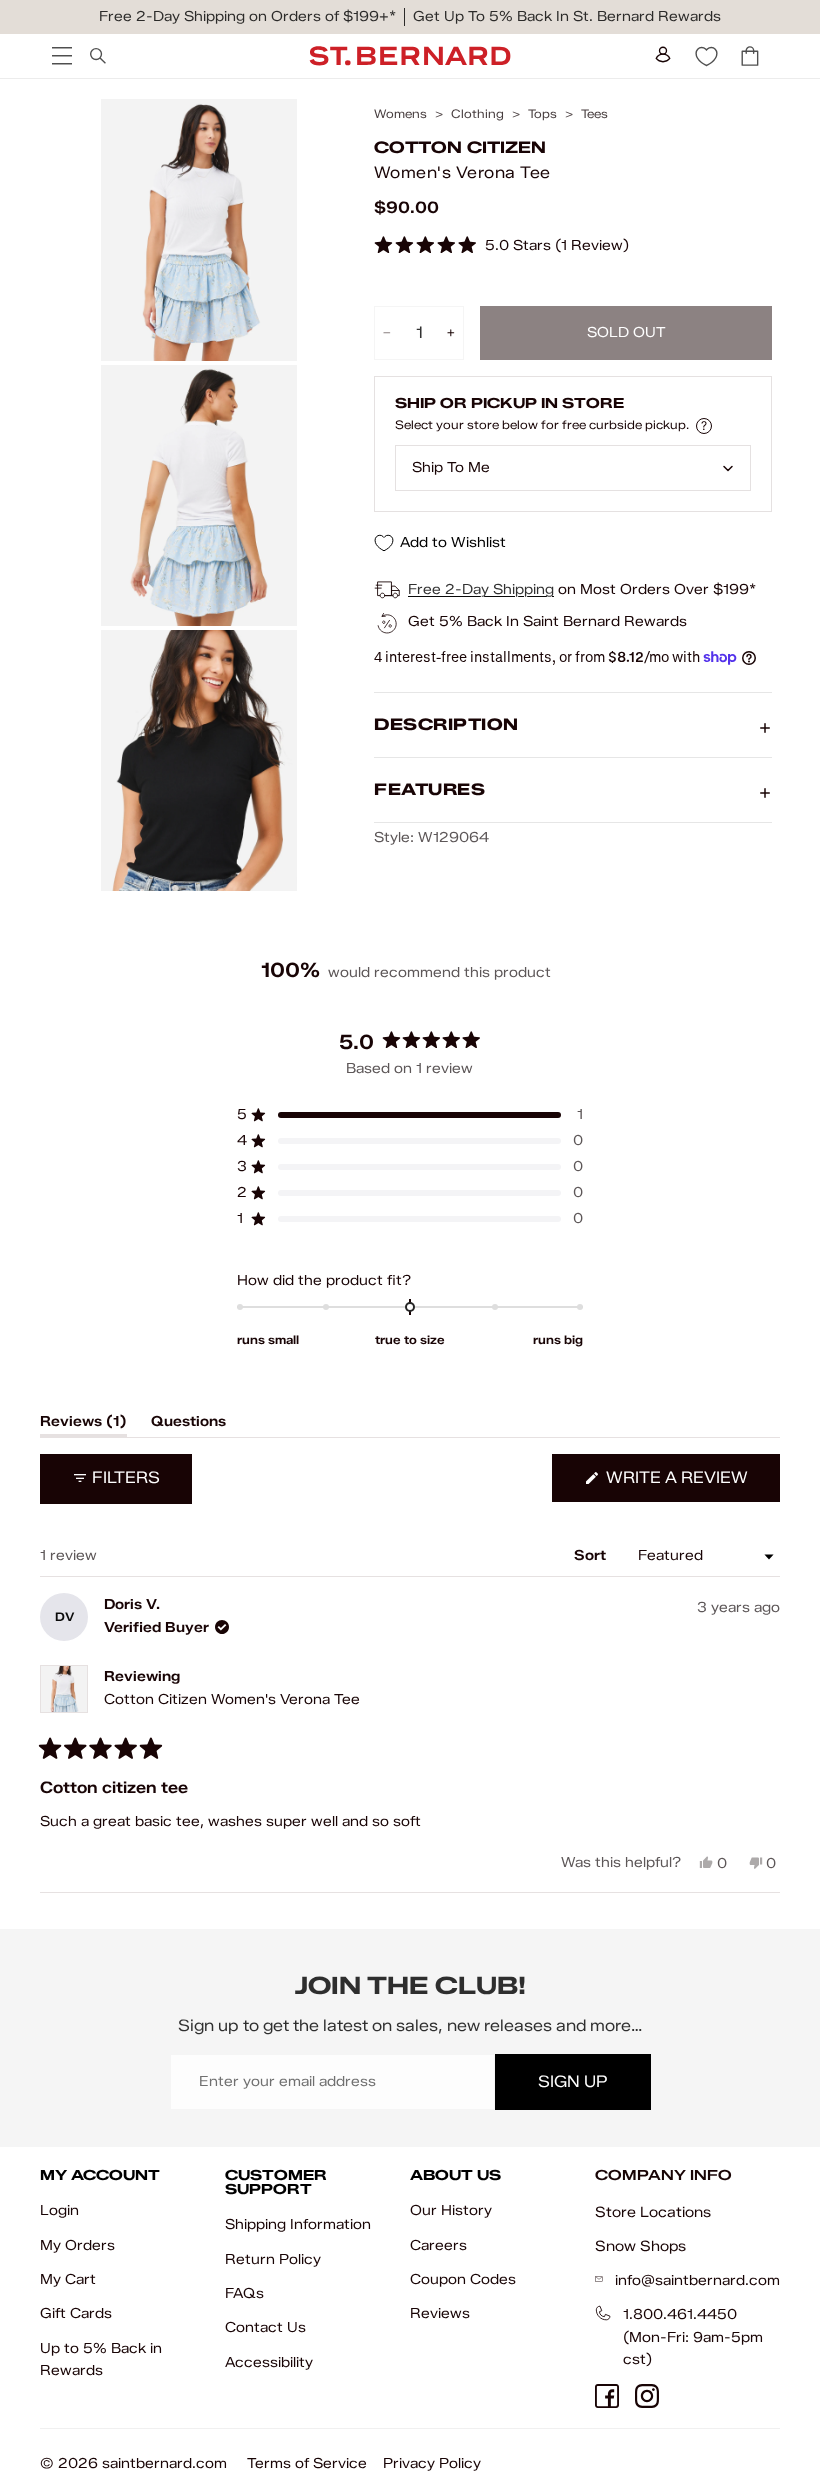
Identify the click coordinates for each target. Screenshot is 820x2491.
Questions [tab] (188, 1425)
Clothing (477, 114)
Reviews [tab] (83, 1425)
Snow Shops (640, 2246)
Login (59, 2210)
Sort (592, 1555)
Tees (594, 114)
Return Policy (273, 2259)
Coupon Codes (463, 2279)
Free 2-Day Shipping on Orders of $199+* (247, 16)
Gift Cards (76, 2313)
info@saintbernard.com (697, 2280)
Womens (400, 114)
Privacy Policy (432, 2463)
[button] (501, 246)
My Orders (77, 2245)
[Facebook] (607, 2396)
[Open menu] (60, 56)
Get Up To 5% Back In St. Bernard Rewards (567, 16)
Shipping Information (298, 2224)
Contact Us (265, 2327)
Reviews (440, 2313)
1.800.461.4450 (680, 2314)
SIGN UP (572, 2081)
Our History (451, 2210)
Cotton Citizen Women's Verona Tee (232, 1699)
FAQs (244, 2293)
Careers (438, 2245)
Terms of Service (307, 2463)
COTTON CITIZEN (460, 147)
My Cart (68, 2279)
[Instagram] (647, 2396)
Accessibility (269, 2362)
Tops (542, 114)
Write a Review (691, 1484)
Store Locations (653, 2212)
